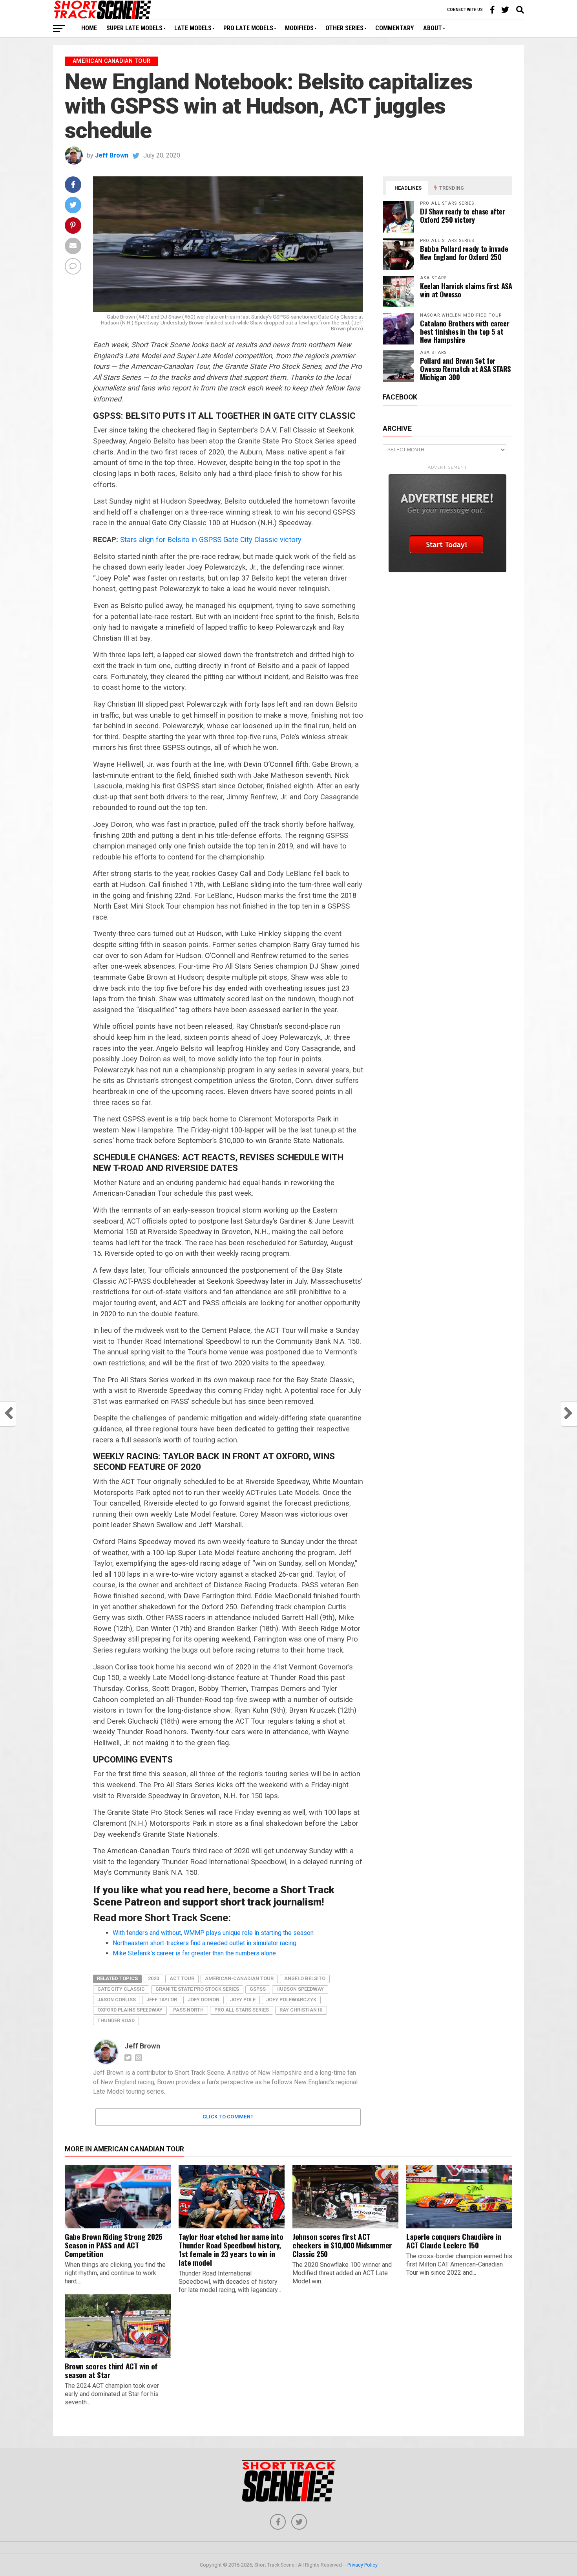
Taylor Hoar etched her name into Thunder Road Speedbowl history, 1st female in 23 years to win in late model (231, 2249)
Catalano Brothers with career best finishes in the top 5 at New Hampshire (465, 331)
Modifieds (299, 28)
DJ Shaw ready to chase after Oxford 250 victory (463, 215)
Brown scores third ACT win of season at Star (111, 2370)
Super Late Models (134, 28)
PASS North (188, 2010)
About (433, 28)
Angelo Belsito (305, 1978)
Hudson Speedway (300, 1989)
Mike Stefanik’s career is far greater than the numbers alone (194, 1953)
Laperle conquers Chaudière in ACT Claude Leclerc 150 (454, 2241)
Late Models (193, 28)
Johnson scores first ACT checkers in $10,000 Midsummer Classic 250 (342, 2245)
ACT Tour (182, 1978)
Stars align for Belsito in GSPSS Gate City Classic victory (211, 540)
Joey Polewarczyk (291, 2000)
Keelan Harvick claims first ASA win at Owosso (466, 290)
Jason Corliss (117, 2000)
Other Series (344, 28)
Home (89, 28)
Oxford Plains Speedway (130, 2010)
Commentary (394, 28)
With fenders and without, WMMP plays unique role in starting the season (213, 1933)
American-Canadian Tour (239, 1978)
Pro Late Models (248, 28)
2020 (153, 1978)
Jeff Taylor (162, 2000)
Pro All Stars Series (242, 2010)
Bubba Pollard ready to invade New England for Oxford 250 (464, 253)
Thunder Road (116, 2020)
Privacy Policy (362, 2565)
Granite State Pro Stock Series (197, 1989)
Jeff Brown (112, 155)
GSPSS (258, 1989)
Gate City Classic (121, 1989)
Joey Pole (243, 2000)
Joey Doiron (204, 2000)
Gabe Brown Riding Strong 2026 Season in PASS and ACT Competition (114, 2245)
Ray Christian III (301, 2010)
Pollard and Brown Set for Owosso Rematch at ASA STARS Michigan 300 (465, 369)
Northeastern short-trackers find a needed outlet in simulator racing (205, 1943)
